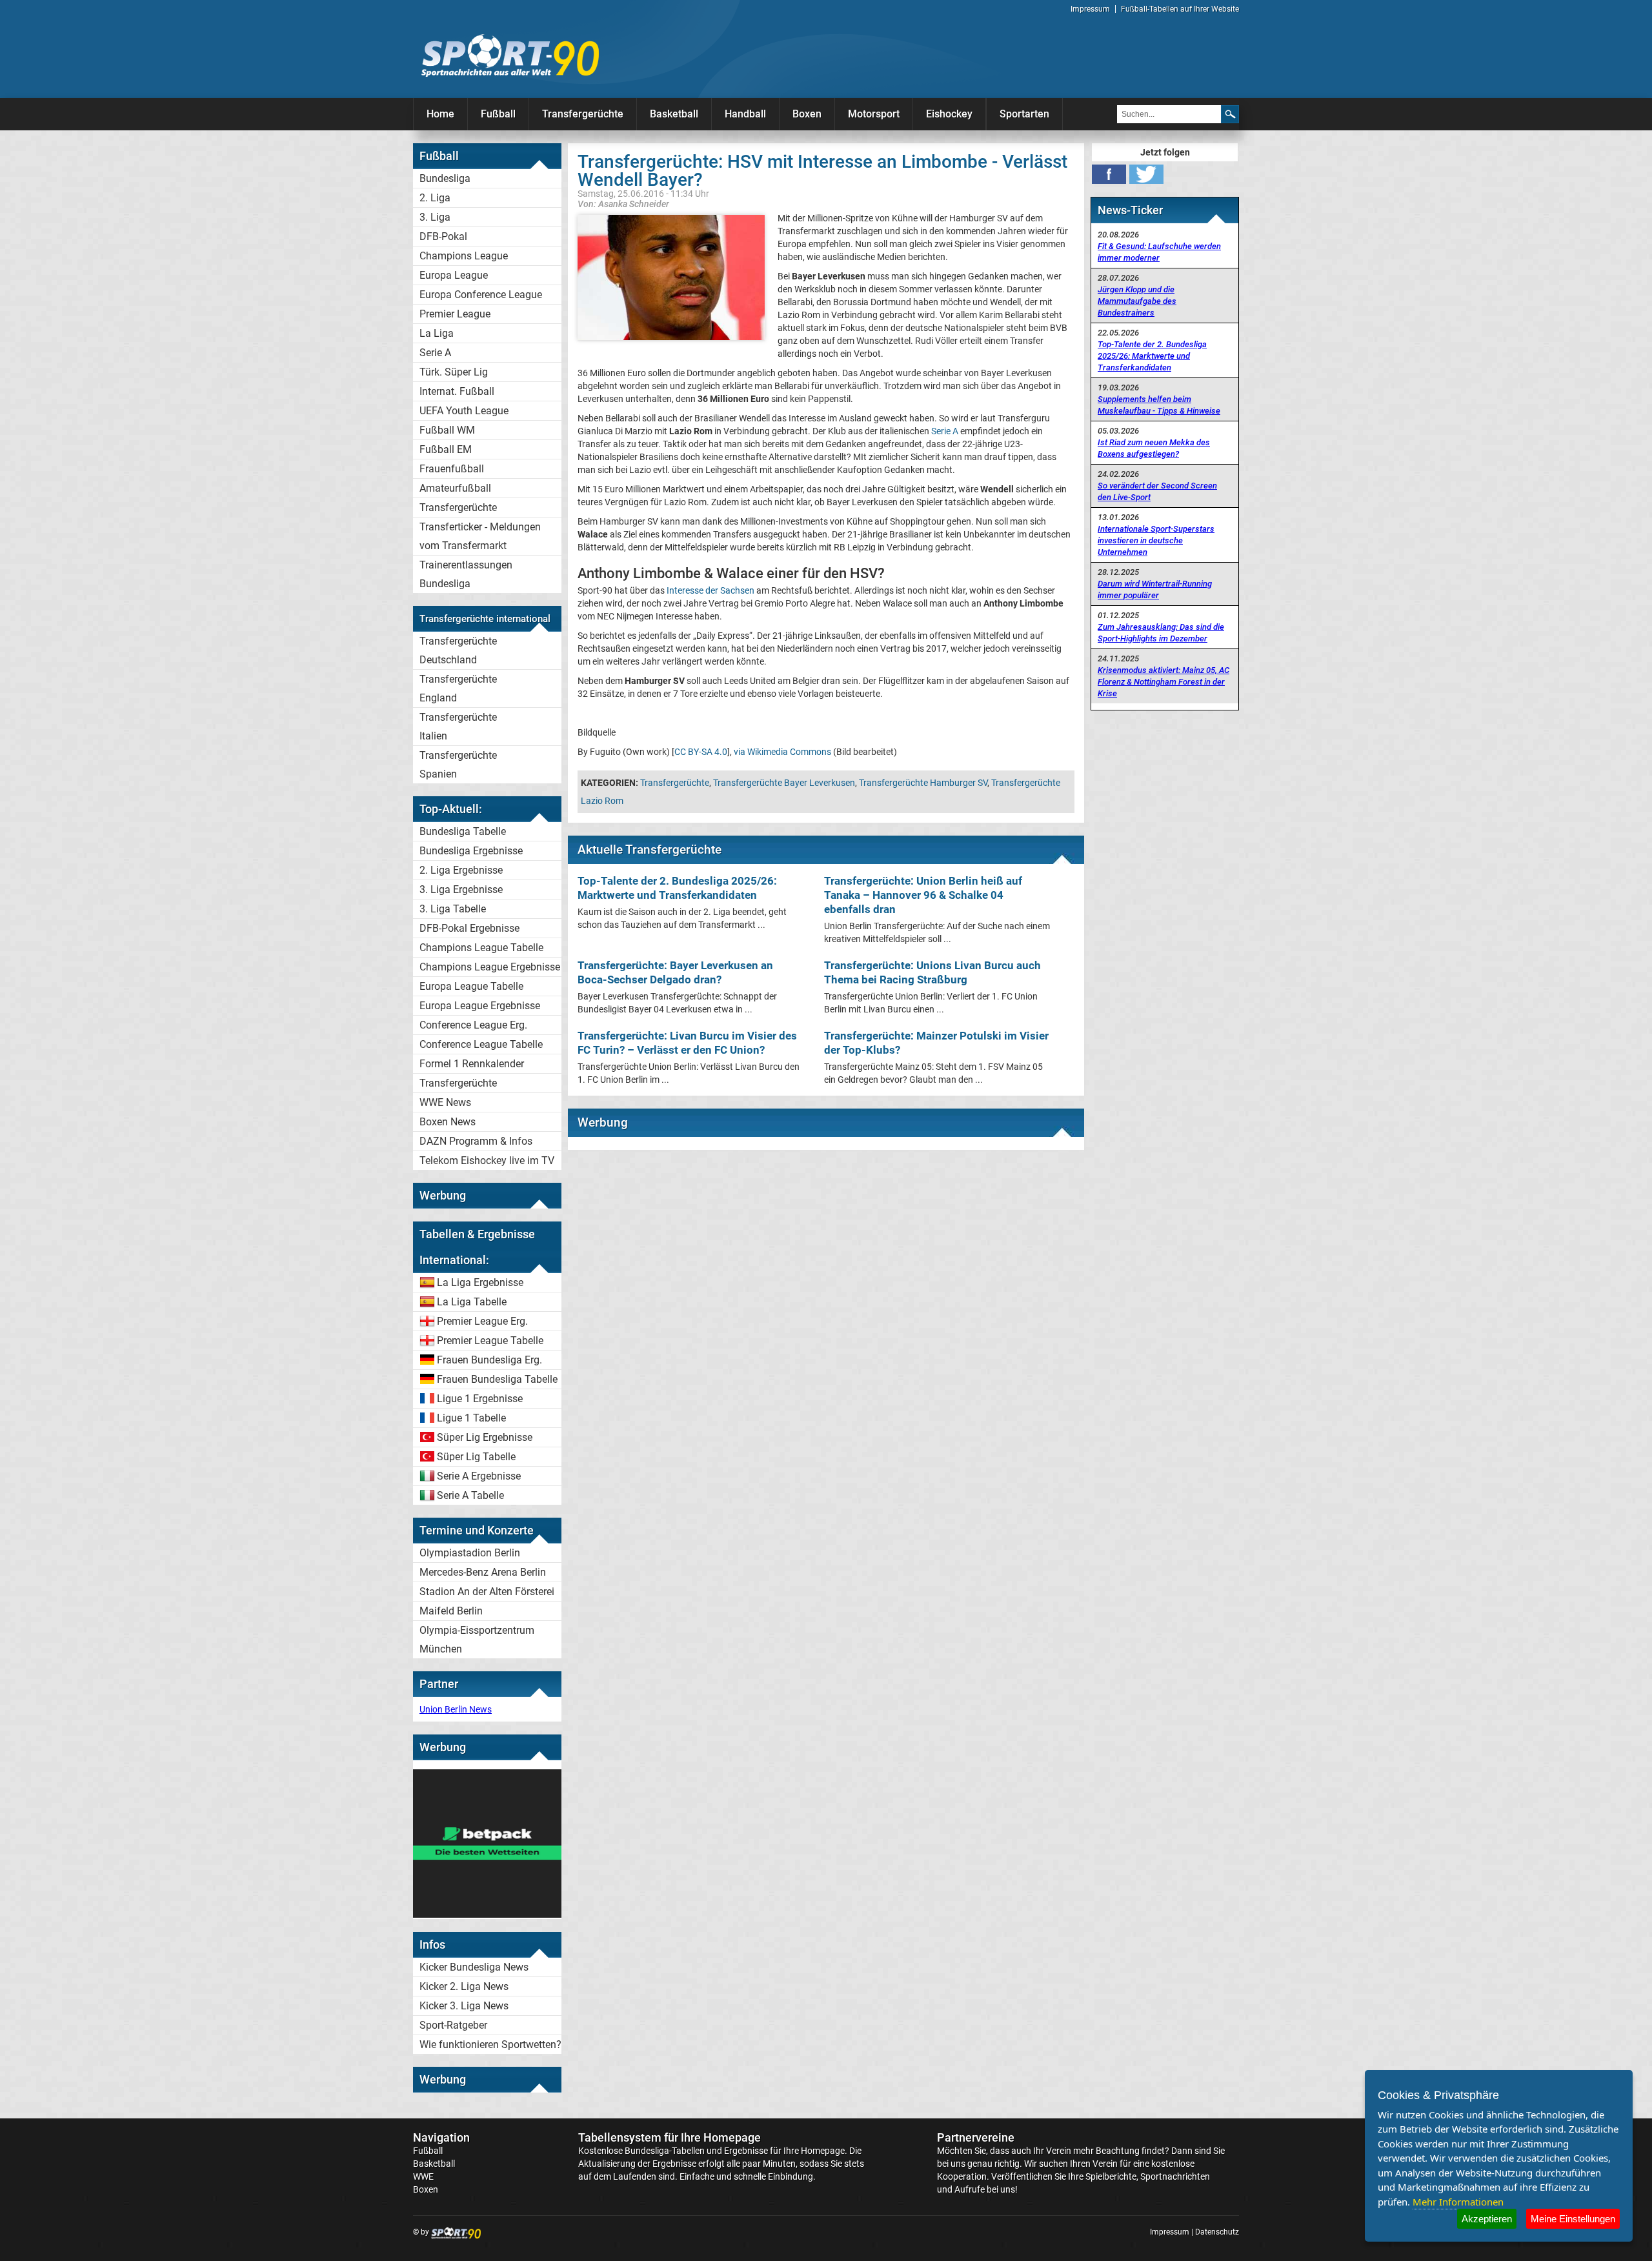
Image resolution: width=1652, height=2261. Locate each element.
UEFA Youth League (464, 411)
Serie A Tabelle (470, 1495)
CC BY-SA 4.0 (701, 752)
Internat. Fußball (457, 391)
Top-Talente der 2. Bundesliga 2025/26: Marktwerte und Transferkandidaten (1152, 356)
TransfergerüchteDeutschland (458, 650)
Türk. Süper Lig (454, 372)
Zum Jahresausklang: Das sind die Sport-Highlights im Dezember (1161, 633)
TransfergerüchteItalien (458, 727)
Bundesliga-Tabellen (665, 2151)
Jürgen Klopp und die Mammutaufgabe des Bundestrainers (1137, 301)
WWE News (445, 1102)
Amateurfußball (455, 488)
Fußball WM (447, 430)
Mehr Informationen (1458, 2202)
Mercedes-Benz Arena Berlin (483, 1572)
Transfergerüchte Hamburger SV (923, 783)
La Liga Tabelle (472, 1302)
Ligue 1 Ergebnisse (480, 1399)
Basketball (674, 114)
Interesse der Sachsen (710, 590)
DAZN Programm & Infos (476, 1141)
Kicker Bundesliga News (474, 1967)
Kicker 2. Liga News (464, 1986)
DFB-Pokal (443, 236)
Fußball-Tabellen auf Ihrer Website (1180, 9)
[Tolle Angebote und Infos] (487, 1914)
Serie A (435, 353)
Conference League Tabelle (481, 1044)
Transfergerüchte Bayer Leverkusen (784, 783)
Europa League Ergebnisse (480, 1006)
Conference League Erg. (473, 1025)
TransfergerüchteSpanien (458, 765)
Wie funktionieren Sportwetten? (490, 2045)
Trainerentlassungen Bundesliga (466, 574)
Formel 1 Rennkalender (472, 1064)
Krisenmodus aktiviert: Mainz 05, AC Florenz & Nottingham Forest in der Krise (1163, 682)
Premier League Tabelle (490, 1341)
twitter (1146, 174)
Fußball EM (446, 449)
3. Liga (435, 217)
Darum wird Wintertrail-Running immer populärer (1155, 589)
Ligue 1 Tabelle (471, 1418)
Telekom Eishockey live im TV (487, 1161)
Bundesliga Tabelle (463, 831)
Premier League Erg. (482, 1321)
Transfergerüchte (583, 114)
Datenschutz (1217, 2232)
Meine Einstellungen (1573, 2219)
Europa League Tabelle (471, 986)
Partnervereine (976, 2137)
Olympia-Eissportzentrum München (477, 1640)
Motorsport (874, 114)
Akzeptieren (1487, 2219)
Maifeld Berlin (451, 1611)
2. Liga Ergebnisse (461, 870)
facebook (1109, 174)
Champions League (464, 256)
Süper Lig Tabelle (476, 1457)
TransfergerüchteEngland (458, 688)
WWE (423, 2176)
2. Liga (435, 198)
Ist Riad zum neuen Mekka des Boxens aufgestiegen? (1154, 448)
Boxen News (448, 1122)
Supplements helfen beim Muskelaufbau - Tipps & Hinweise (1159, 405)
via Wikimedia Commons (782, 752)
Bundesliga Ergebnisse (471, 851)
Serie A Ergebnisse (479, 1476)
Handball (745, 114)
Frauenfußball (452, 469)
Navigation (441, 2137)
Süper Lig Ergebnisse (485, 1437)
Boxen (807, 114)
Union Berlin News (456, 1709)
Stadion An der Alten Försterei (487, 1592)
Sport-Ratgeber (453, 2025)
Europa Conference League (481, 295)
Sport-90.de (510, 55)
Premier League (455, 314)
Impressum (1090, 9)
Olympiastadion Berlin (470, 1553)
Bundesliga (445, 178)
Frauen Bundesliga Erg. (489, 1360)
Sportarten (1024, 114)
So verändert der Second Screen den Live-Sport (1157, 491)
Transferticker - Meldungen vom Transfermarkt (480, 536)
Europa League (454, 275)
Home (440, 114)
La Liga (437, 333)
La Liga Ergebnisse (480, 1282)
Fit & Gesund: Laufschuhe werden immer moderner (1159, 252)
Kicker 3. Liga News (464, 2006)
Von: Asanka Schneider (623, 204)
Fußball (498, 114)
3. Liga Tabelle (453, 909)
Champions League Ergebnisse (490, 967)
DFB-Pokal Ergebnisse (469, 928)
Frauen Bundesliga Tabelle (497, 1379)
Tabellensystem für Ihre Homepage (670, 2137)
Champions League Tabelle (481, 948)
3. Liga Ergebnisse (461, 889)
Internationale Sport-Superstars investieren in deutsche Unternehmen (1156, 540)
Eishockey (949, 114)
